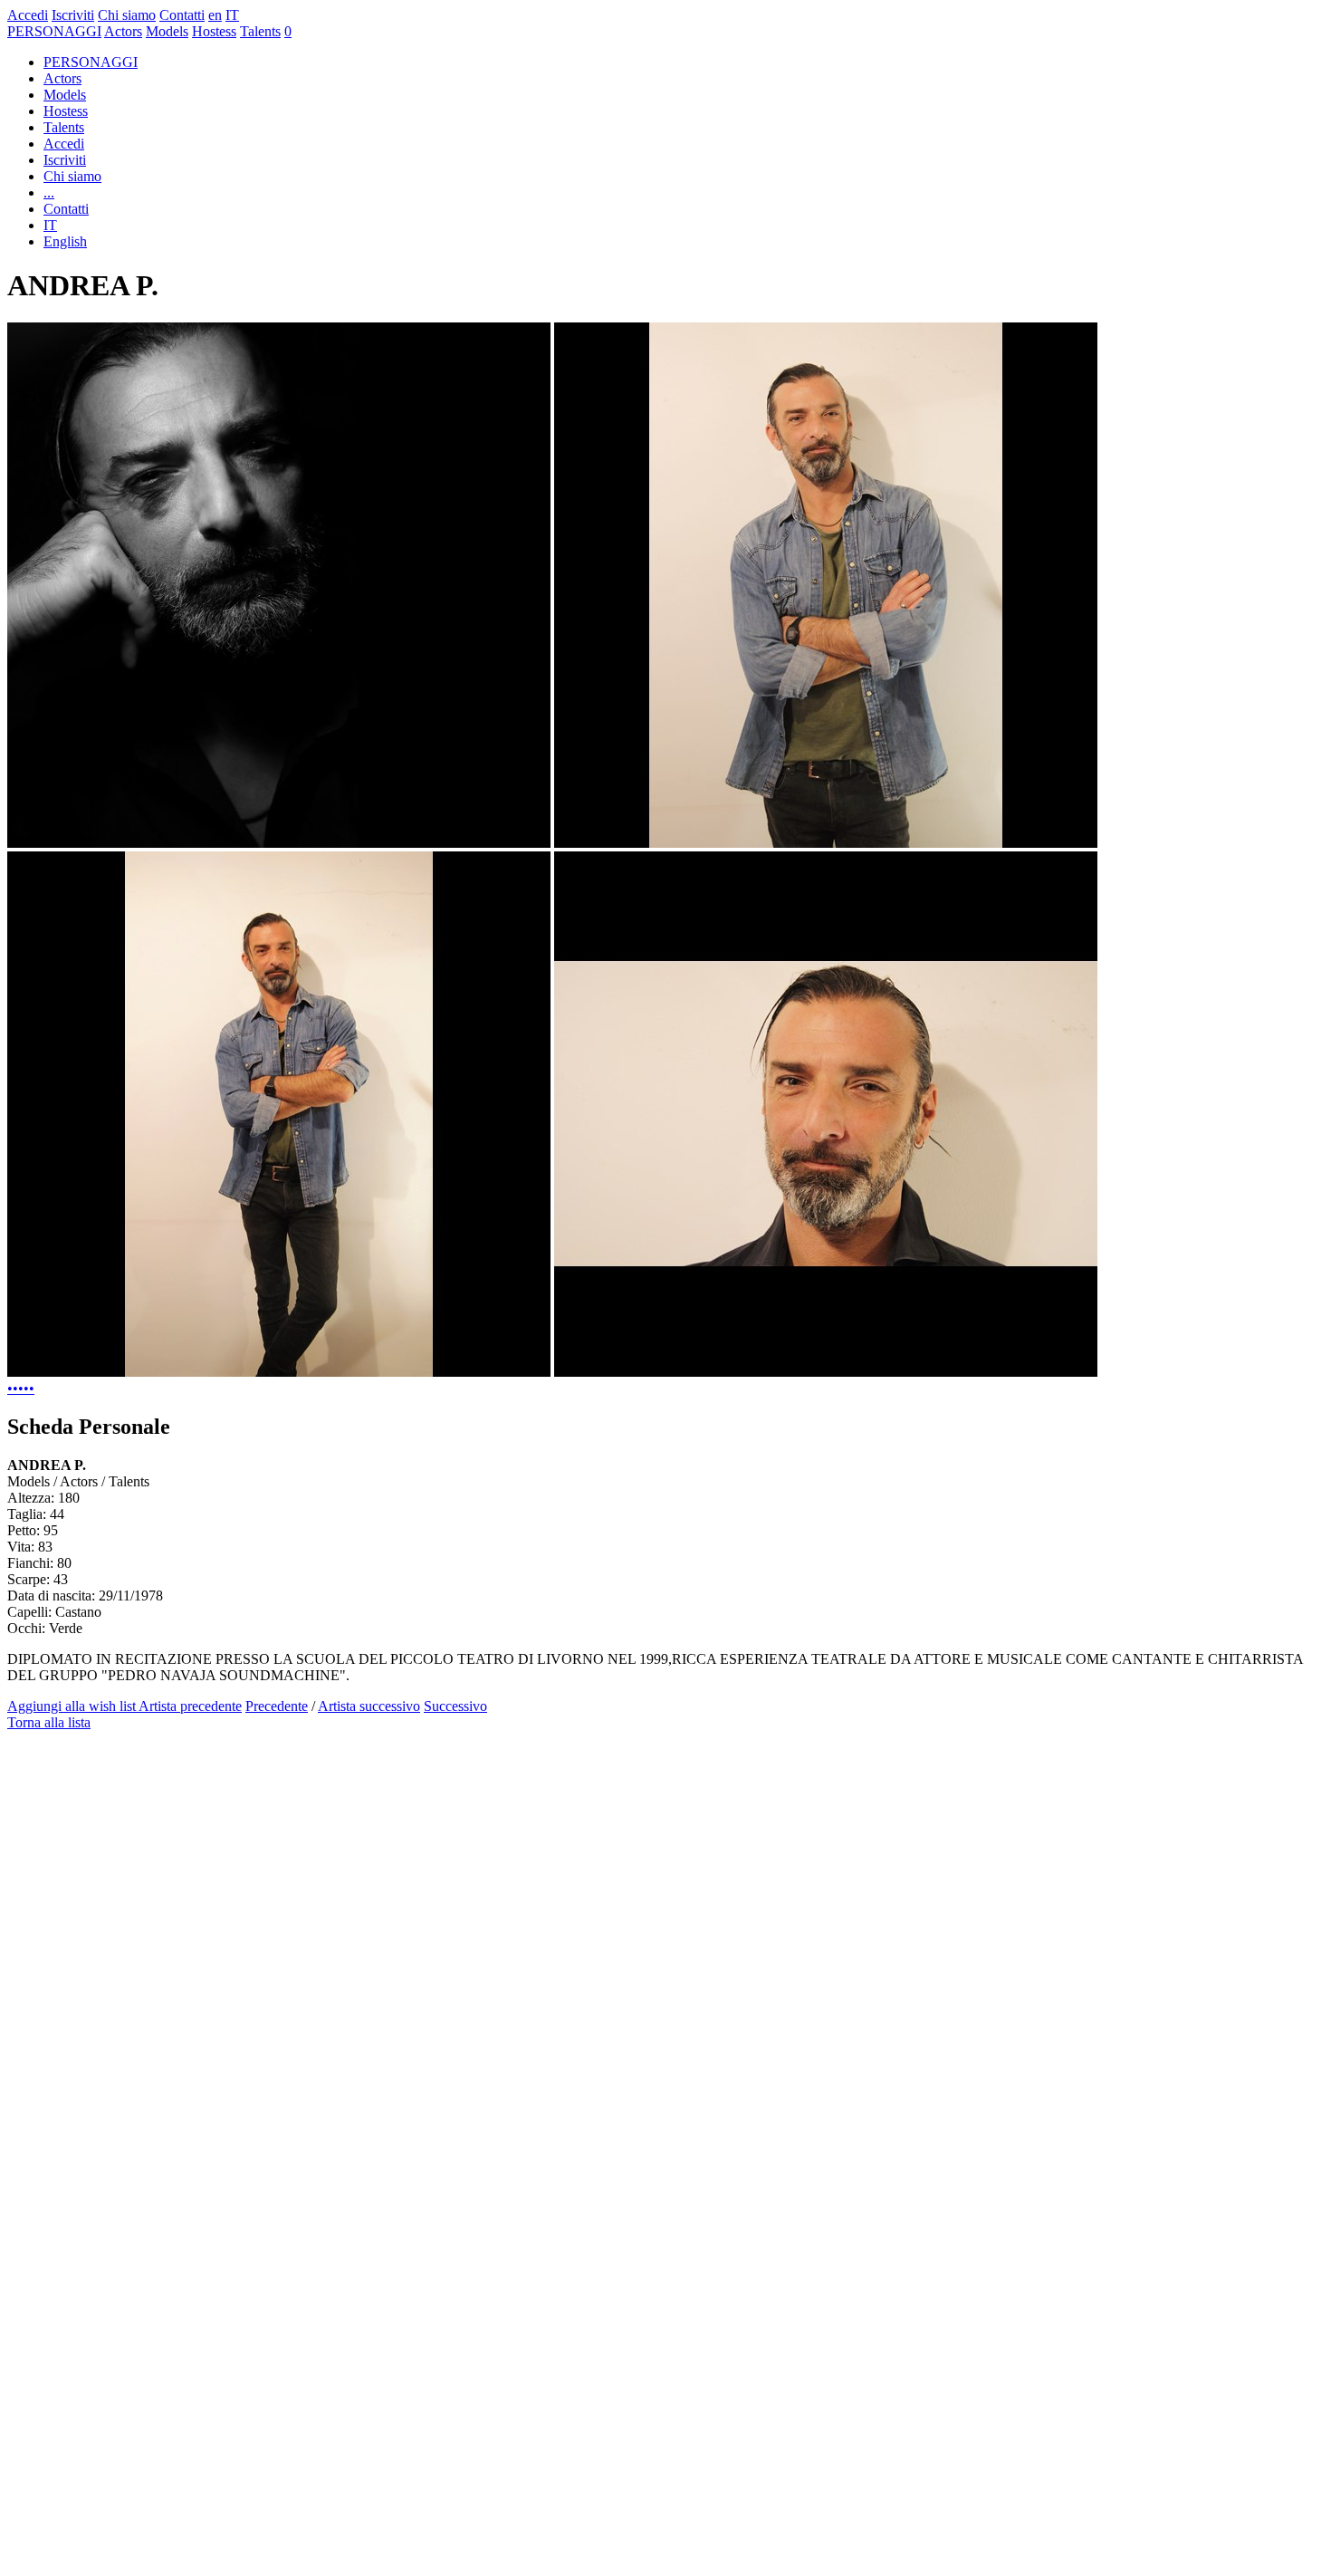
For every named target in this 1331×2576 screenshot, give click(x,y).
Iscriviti (73, 15)
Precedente (277, 1706)
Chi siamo (127, 15)
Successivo (455, 1706)
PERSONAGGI (54, 31)
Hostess (214, 31)
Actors (123, 31)
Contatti (182, 15)
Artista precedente (190, 1706)
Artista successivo (369, 1706)
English (65, 241)
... (49, 192)
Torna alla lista (49, 1722)
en (215, 15)
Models (167, 31)
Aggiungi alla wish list (73, 1706)
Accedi (28, 15)
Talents (260, 31)
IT (232, 15)
